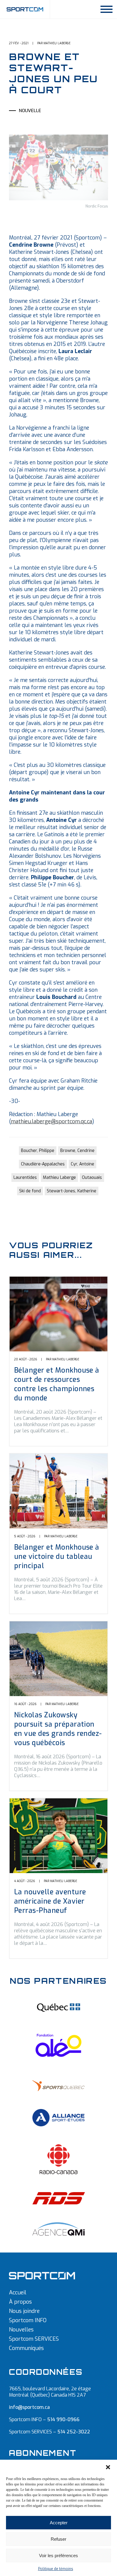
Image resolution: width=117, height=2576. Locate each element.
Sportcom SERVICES (34, 2339)
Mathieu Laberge (59, 1178)
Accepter (59, 2523)
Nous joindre (24, 2311)
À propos (20, 2302)
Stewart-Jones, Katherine (72, 1191)
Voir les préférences (58, 2556)
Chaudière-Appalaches (43, 1164)
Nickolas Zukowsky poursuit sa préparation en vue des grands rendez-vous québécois (58, 1729)
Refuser (58, 2539)
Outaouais (92, 1178)
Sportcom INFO (28, 2320)
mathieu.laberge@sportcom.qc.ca (51, 1121)
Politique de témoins (56, 2569)
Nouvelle (30, 111)
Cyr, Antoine (82, 1164)
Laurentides (25, 1178)
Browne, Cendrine (77, 1151)
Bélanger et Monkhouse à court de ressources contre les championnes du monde (57, 1384)
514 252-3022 (74, 2432)
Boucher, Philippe (38, 1151)
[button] (108, 2467)
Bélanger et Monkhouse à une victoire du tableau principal (57, 1557)
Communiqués (26, 2348)
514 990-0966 (63, 2419)
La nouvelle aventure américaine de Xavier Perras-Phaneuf (50, 1901)
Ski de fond (30, 1191)
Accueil (18, 2293)
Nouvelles (21, 2330)
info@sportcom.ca (29, 2407)
